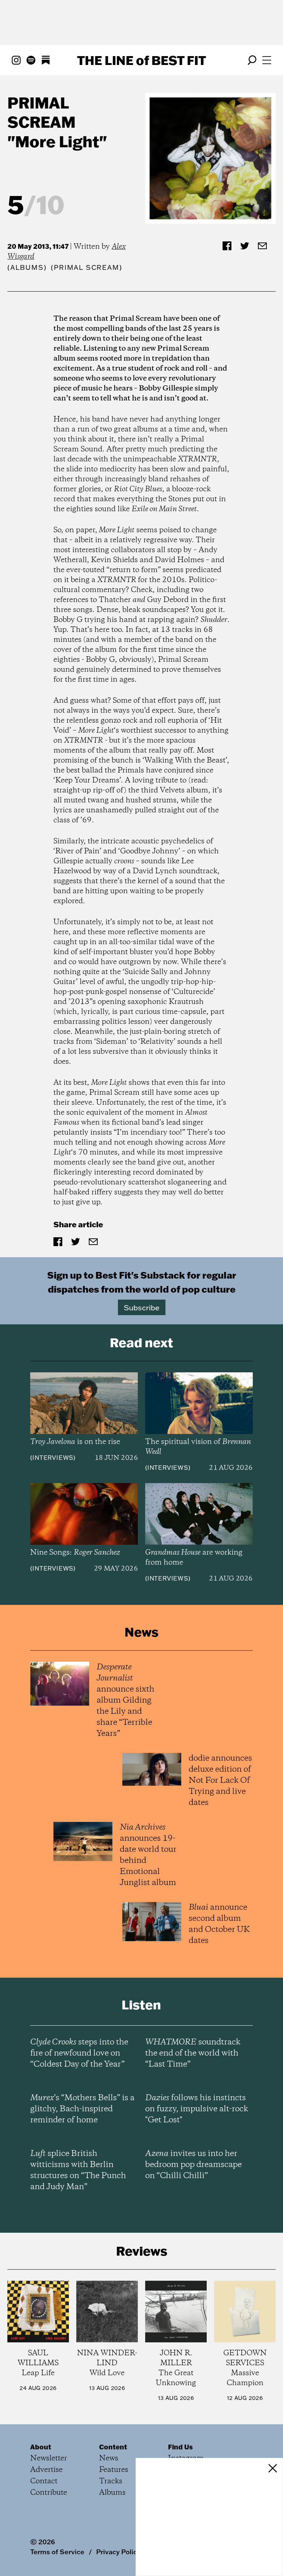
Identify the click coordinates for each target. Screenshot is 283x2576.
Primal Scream (41, 112)
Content (113, 2447)
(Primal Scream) (86, 267)
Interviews (53, 1458)
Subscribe (142, 1307)
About (41, 2447)
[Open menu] (267, 60)
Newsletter (49, 2458)
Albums (27, 267)
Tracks (111, 2481)
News (109, 2458)
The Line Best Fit (141, 60)
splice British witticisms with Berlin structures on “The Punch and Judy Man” (78, 2170)
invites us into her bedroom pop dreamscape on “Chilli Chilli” (193, 2165)
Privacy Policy (118, 2552)
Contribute (49, 2493)
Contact (44, 2481)
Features (114, 2470)
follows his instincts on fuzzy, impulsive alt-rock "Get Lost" (197, 2109)
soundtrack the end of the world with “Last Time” (193, 2053)
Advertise (46, 2470)
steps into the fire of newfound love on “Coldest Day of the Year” (79, 2053)
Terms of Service (57, 2552)
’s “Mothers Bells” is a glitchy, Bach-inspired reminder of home (82, 2109)
